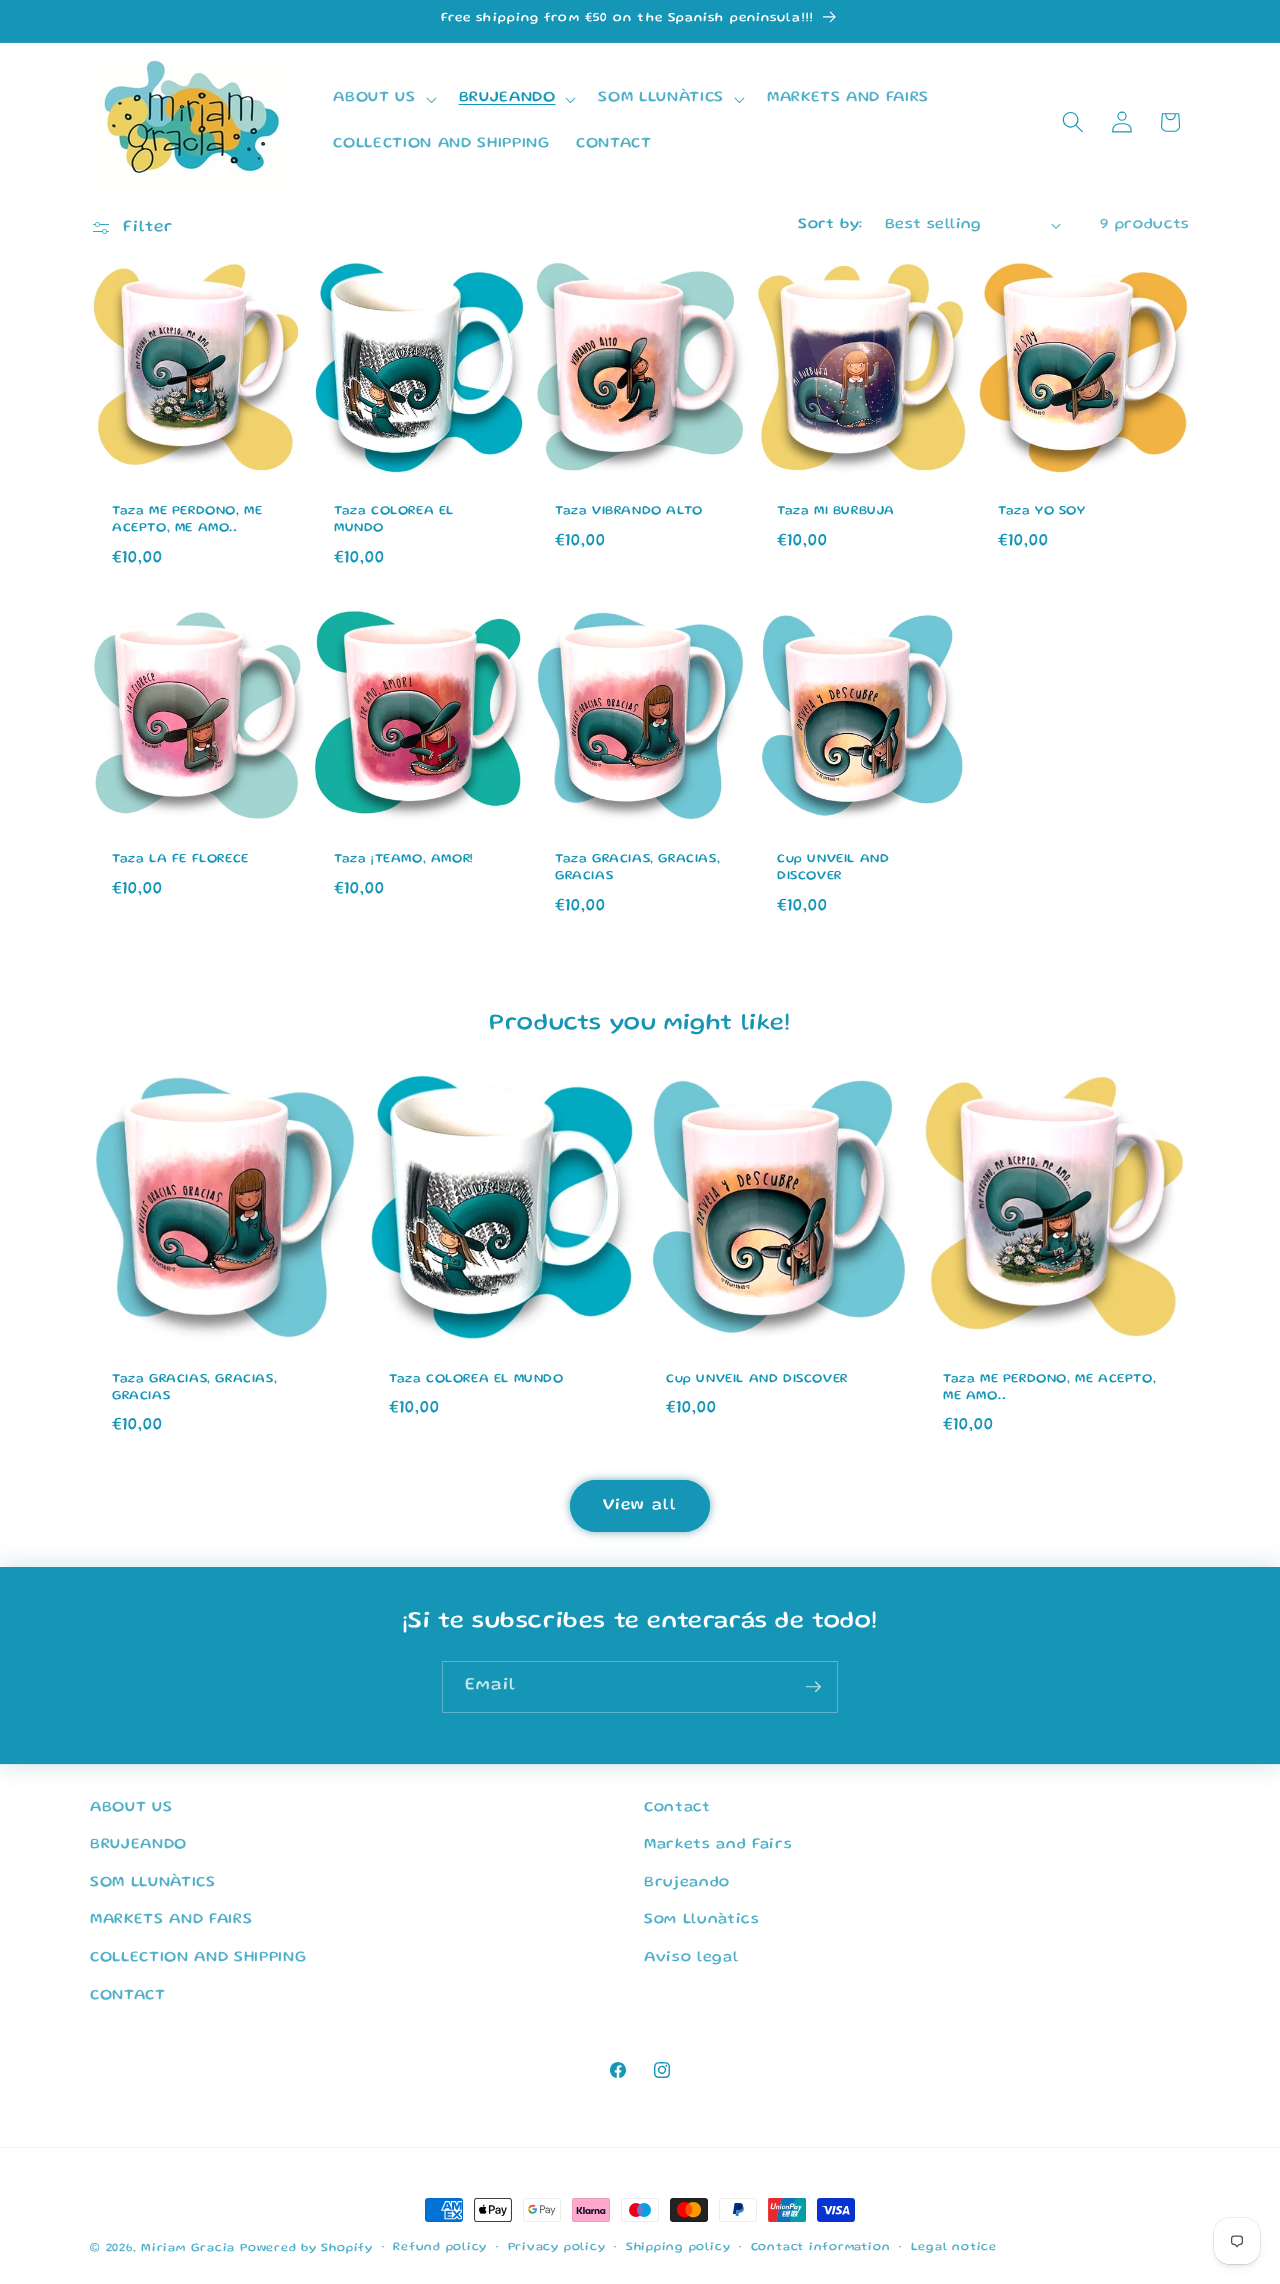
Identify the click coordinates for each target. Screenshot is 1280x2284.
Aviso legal (691, 1959)
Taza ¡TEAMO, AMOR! (404, 859)
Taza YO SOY (1042, 511)
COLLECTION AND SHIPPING (198, 1959)
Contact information (821, 2248)
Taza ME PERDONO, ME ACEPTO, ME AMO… (187, 520)
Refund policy (440, 2248)
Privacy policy (557, 2248)
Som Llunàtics (702, 1921)
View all (640, 1505)
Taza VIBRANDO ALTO (629, 511)
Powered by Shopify (306, 2248)
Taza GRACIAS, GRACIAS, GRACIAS (637, 868)
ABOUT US (131, 1808)
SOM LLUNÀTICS (153, 1883)
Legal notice (954, 2248)
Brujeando (687, 1883)
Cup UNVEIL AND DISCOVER (833, 868)
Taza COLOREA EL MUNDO (394, 520)
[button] (382, 99)
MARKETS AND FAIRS (171, 1921)
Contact (677, 1808)
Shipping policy (678, 2248)
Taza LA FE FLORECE (180, 859)
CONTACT (128, 1996)
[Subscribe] (813, 1687)
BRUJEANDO (138, 1846)
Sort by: (830, 225)
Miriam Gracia (188, 2248)
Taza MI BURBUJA (836, 511)
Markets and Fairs (718, 1846)
